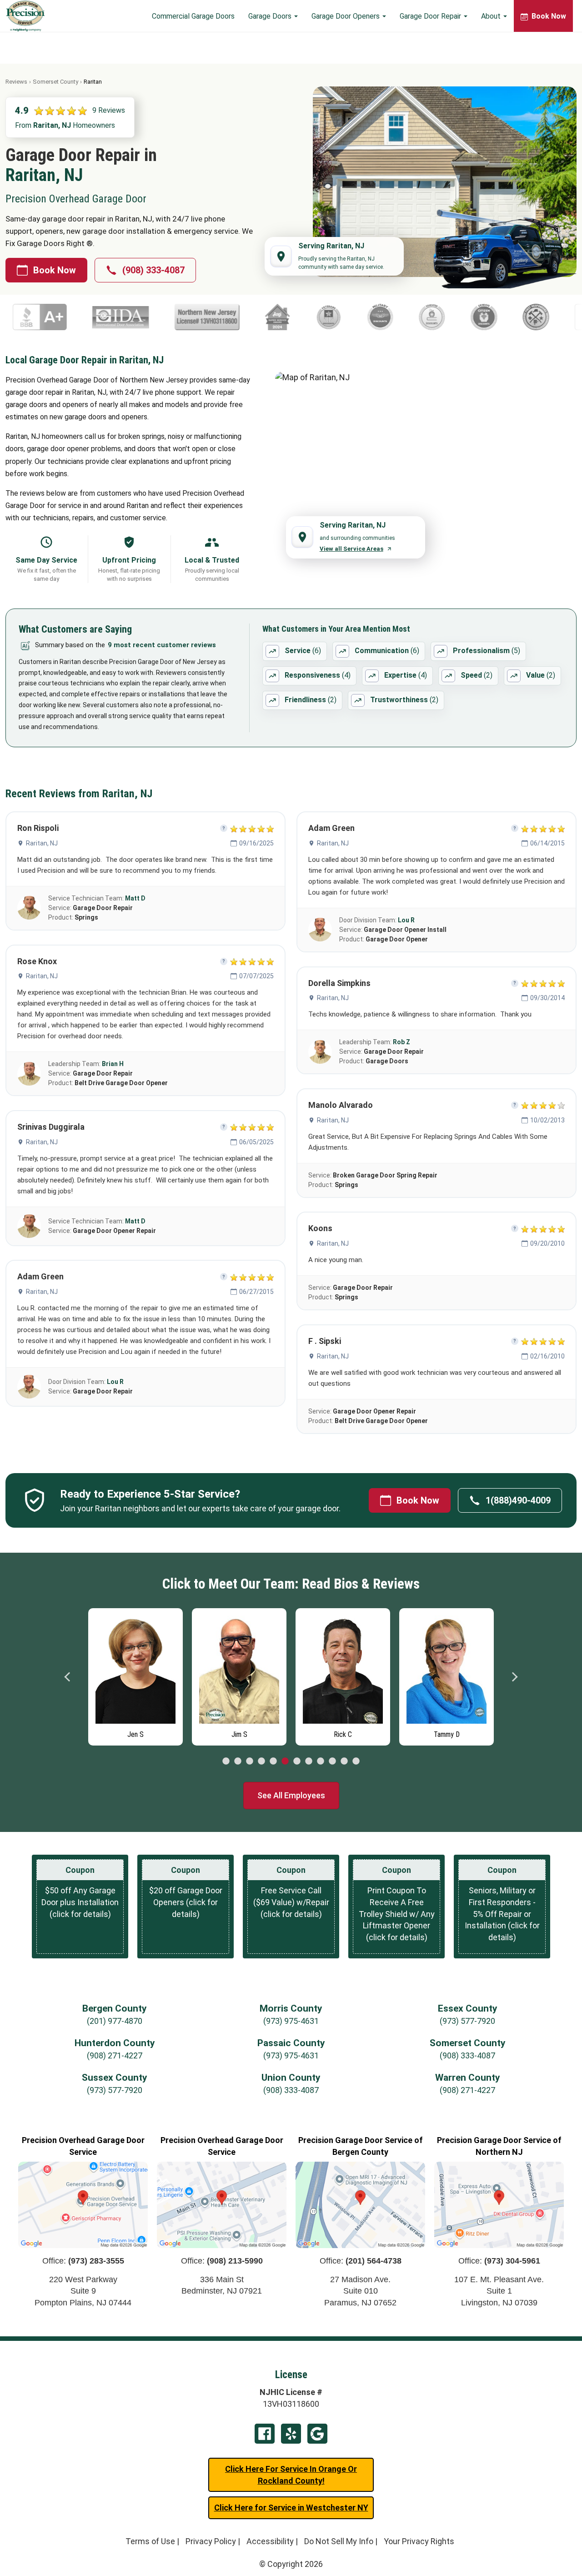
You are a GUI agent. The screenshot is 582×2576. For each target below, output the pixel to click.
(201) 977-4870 (115, 2021)
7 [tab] (297, 1761)
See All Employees (291, 1795)
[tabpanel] (135, 1675)
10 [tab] (332, 1761)
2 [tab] (238, 1761)
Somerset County (55, 82)
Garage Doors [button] (271, 16)
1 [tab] (226, 1761)
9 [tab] (321, 1761)
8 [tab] (309, 1761)
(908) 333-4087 (153, 270)
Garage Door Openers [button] (346, 16)
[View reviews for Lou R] (29, 1387)
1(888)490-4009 (518, 1500)
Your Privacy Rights (419, 2541)
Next (514, 1677)
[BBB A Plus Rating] (495, 317)
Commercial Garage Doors (193, 16)
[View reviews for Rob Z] (320, 1052)
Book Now (55, 270)
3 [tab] (250, 1761)
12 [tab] (356, 1761)
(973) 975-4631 (291, 2021)
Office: (83, 2261)
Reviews (16, 82)
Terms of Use (150, 2541)
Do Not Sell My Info (339, 2541)
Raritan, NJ (42, 843)
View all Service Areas (351, 549)
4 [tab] (261, 1761)
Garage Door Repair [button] (431, 16)
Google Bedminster (317, 2434)
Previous (68, 1677)
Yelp (291, 2434)
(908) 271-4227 (115, 2055)
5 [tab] (273, 1761)
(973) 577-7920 (467, 2021)
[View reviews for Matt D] (29, 908)
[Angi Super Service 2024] (170, 317)
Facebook (265, 2434)
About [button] (492, 16)
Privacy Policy (211, 2541)
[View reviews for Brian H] (29, 1074)
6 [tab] (285, 1761)
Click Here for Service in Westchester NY (291, 2508)
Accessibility (270, 2541)
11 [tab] (344, 1761)
